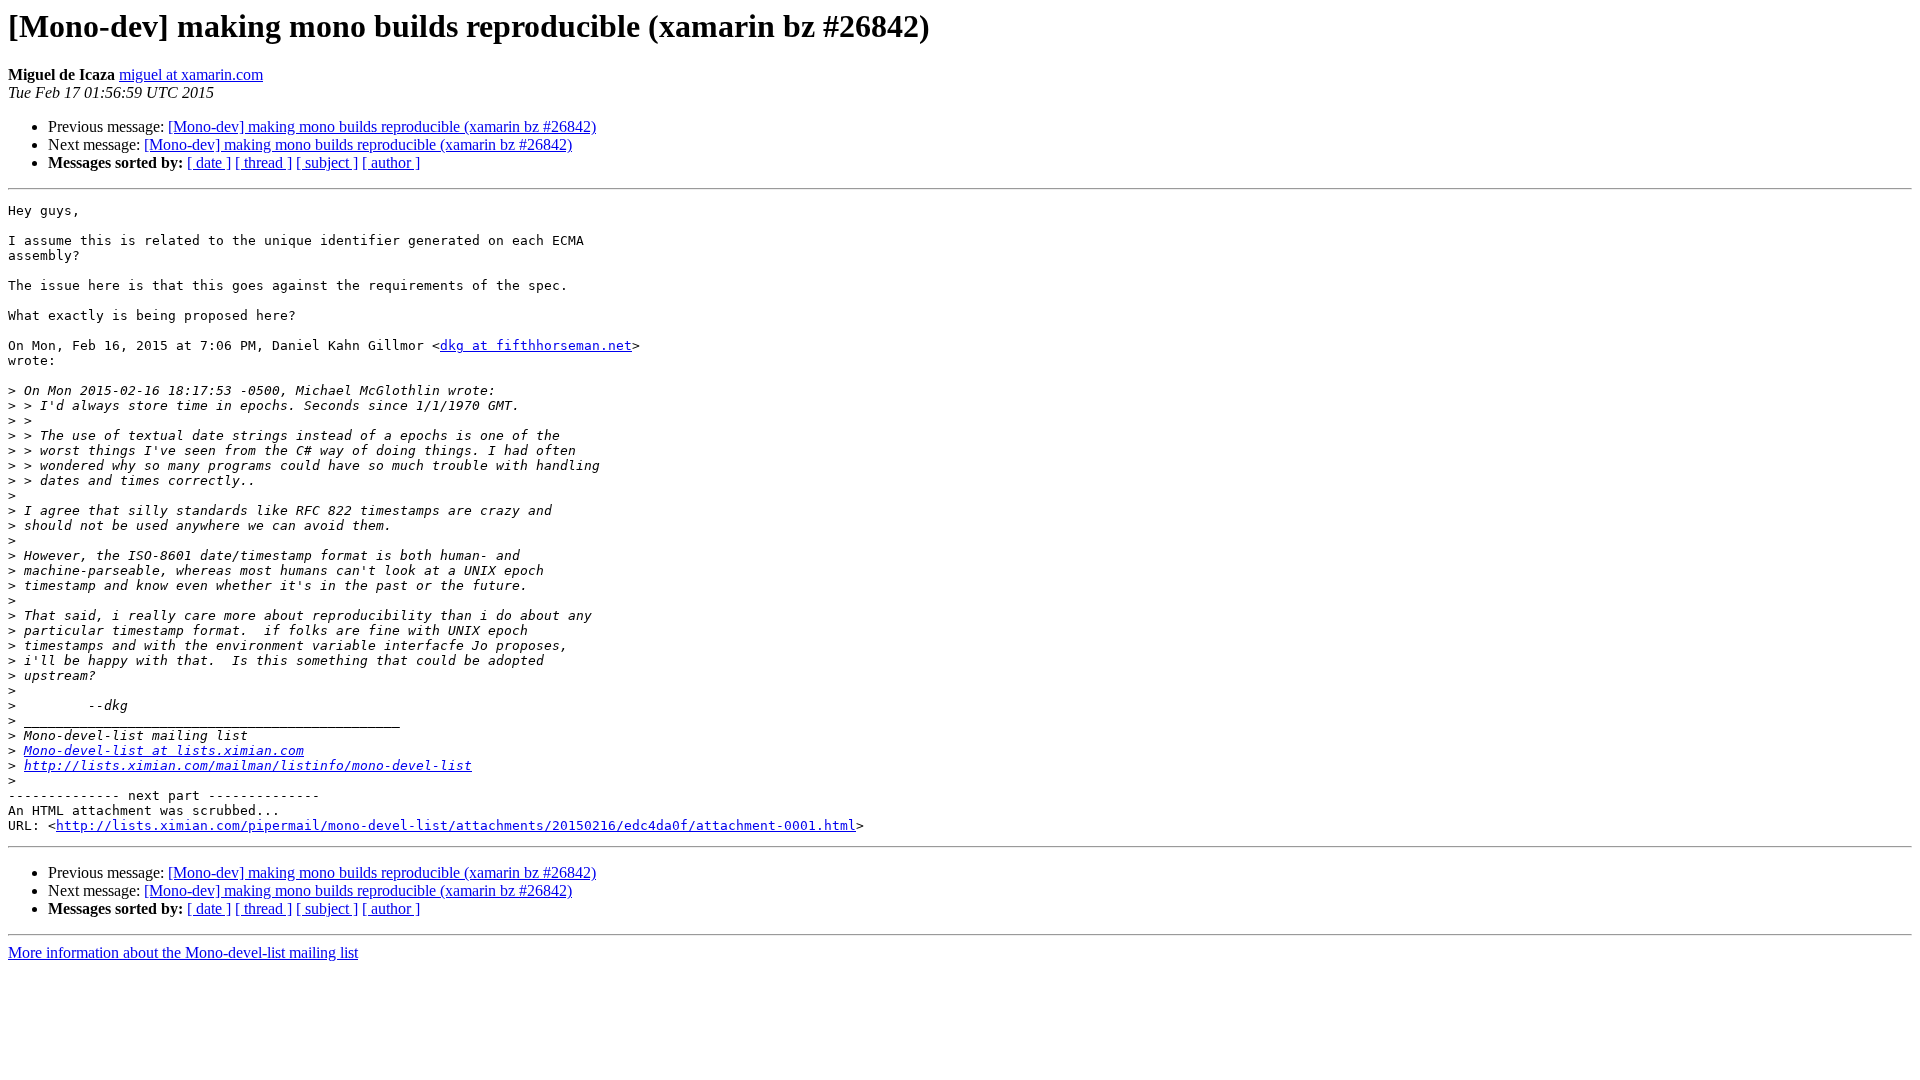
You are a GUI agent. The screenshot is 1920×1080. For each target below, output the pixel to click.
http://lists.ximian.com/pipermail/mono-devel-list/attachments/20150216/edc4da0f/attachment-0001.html (456, 825)
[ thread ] (263, 162)
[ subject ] (327, 162)
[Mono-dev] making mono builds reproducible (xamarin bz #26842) (382, 126)
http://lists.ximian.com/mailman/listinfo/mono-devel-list (248, 765)
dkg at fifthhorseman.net (536, 345)
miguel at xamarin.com (191, 74)
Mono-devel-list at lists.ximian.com (164, 750)
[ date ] (209, 162)
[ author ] (391, 162)
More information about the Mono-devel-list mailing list (183, 952)
